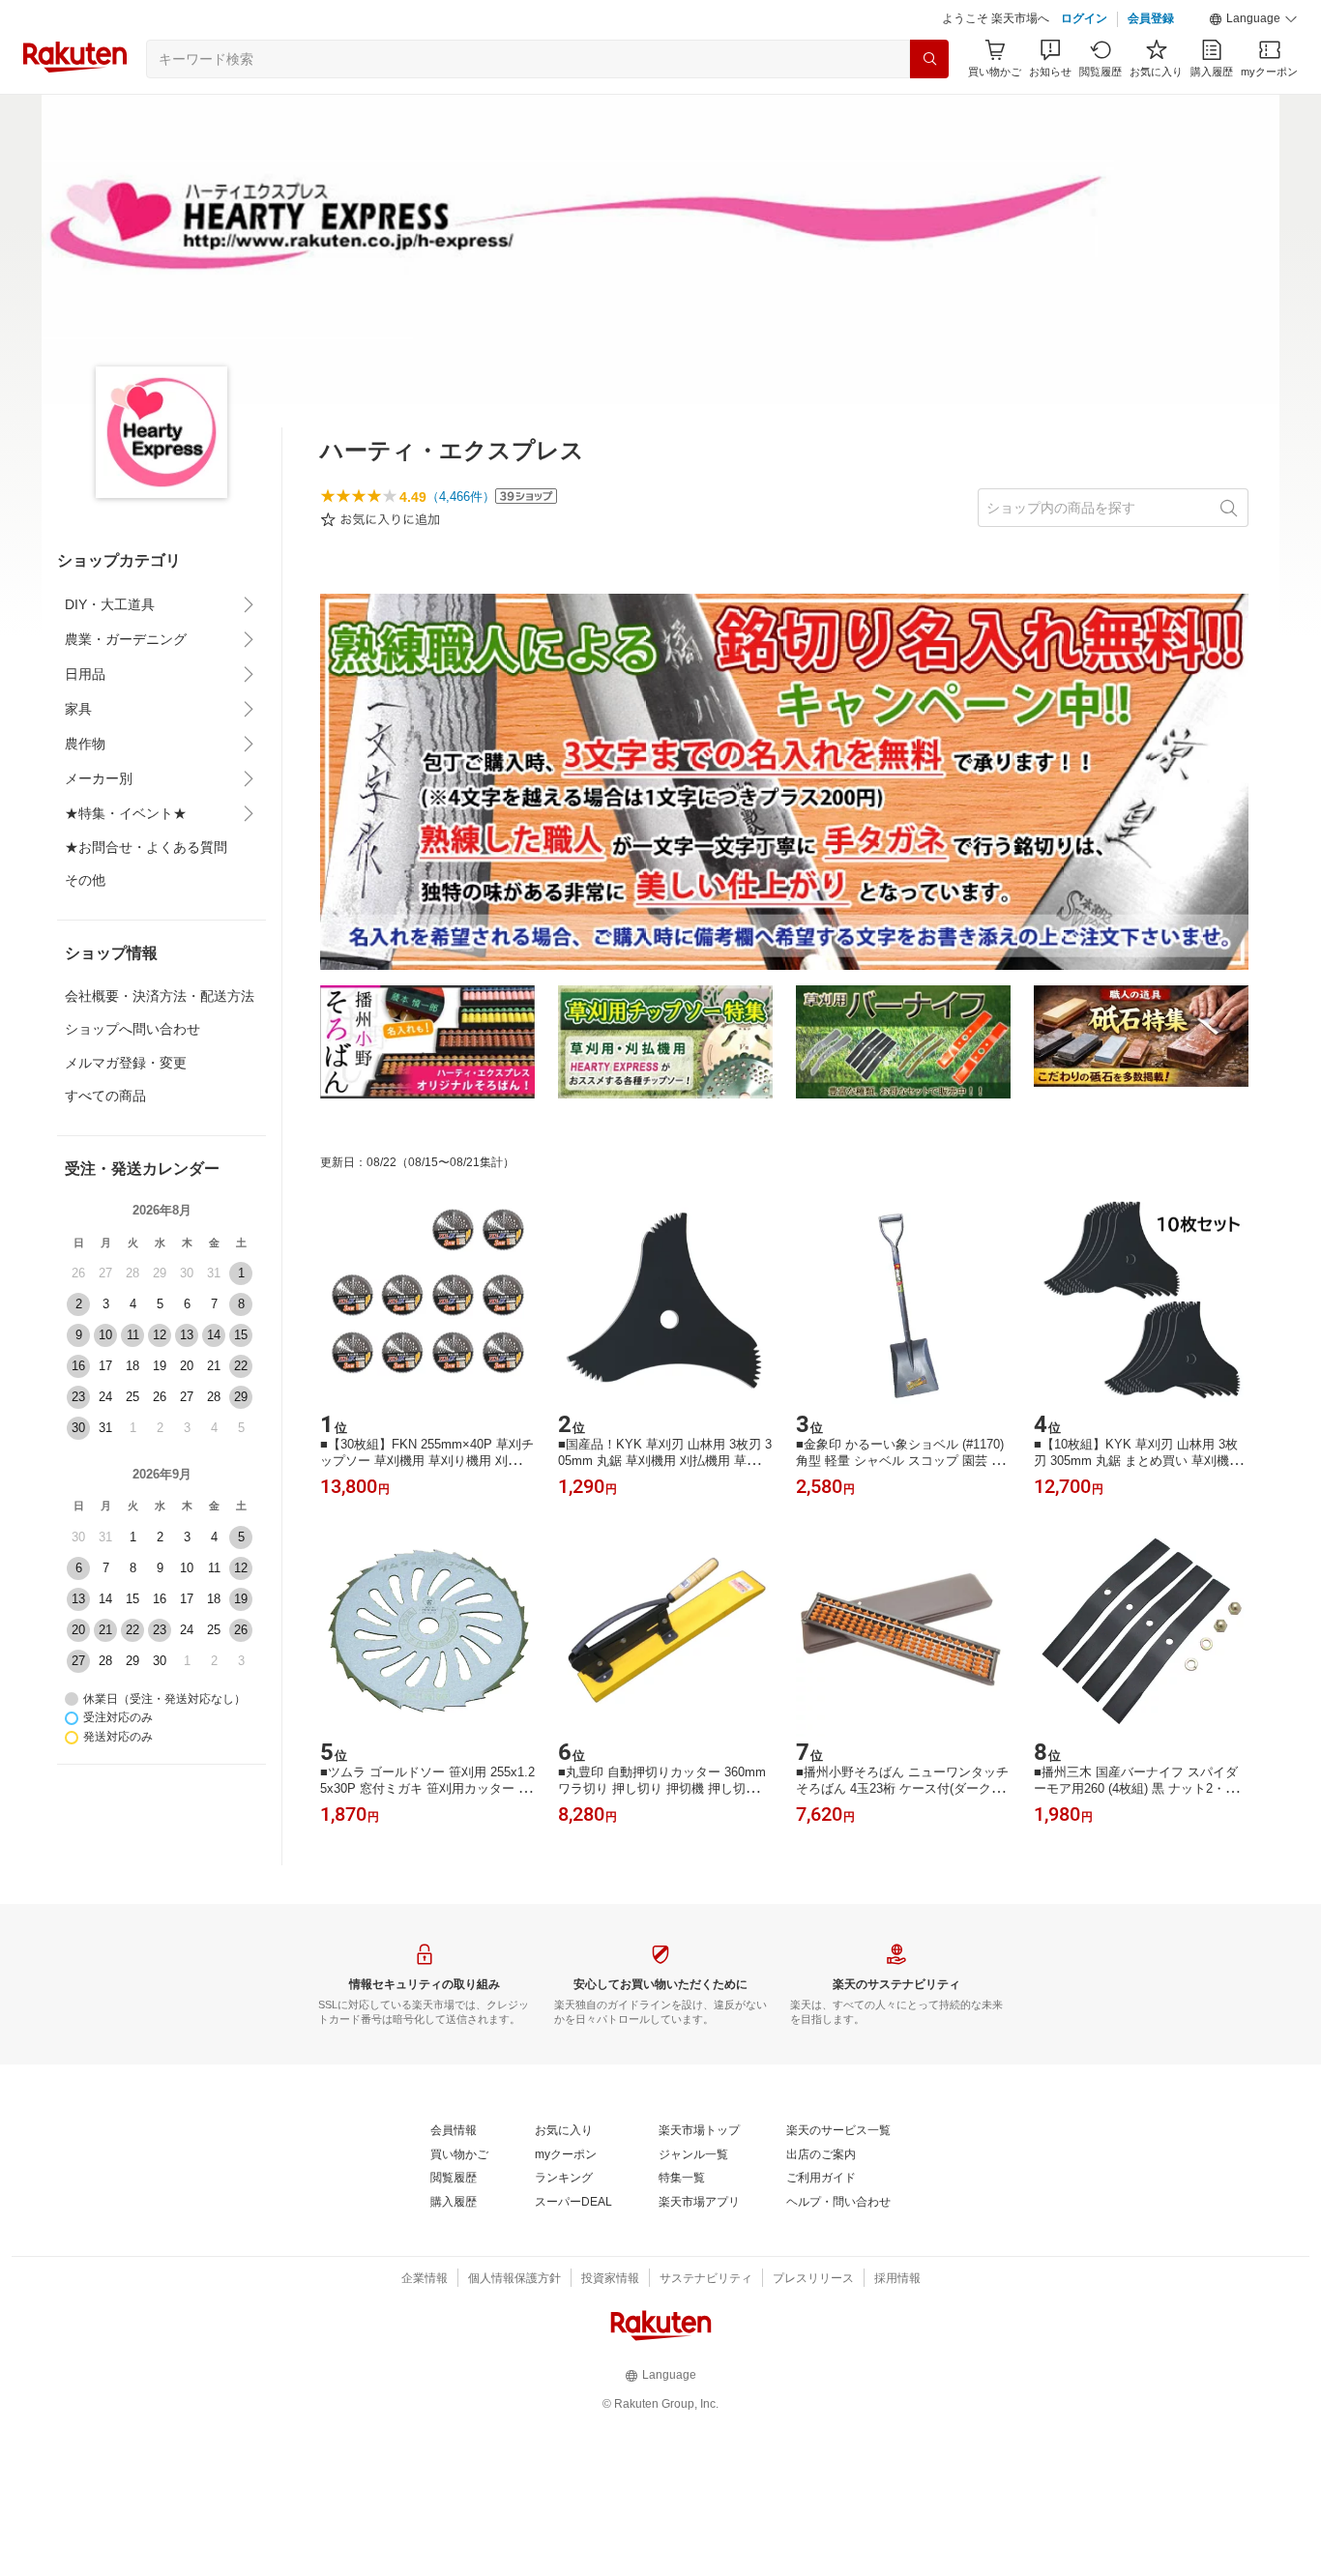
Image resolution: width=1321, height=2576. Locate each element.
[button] (1253, 19)
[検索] (929, 59)
